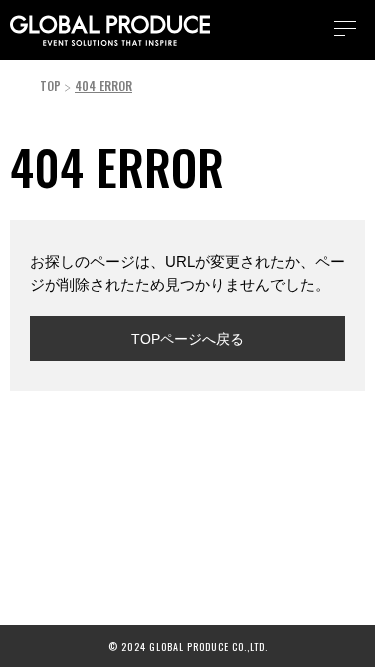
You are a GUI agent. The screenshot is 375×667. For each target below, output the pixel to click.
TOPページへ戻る (187, 339)
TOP (50, 85)
